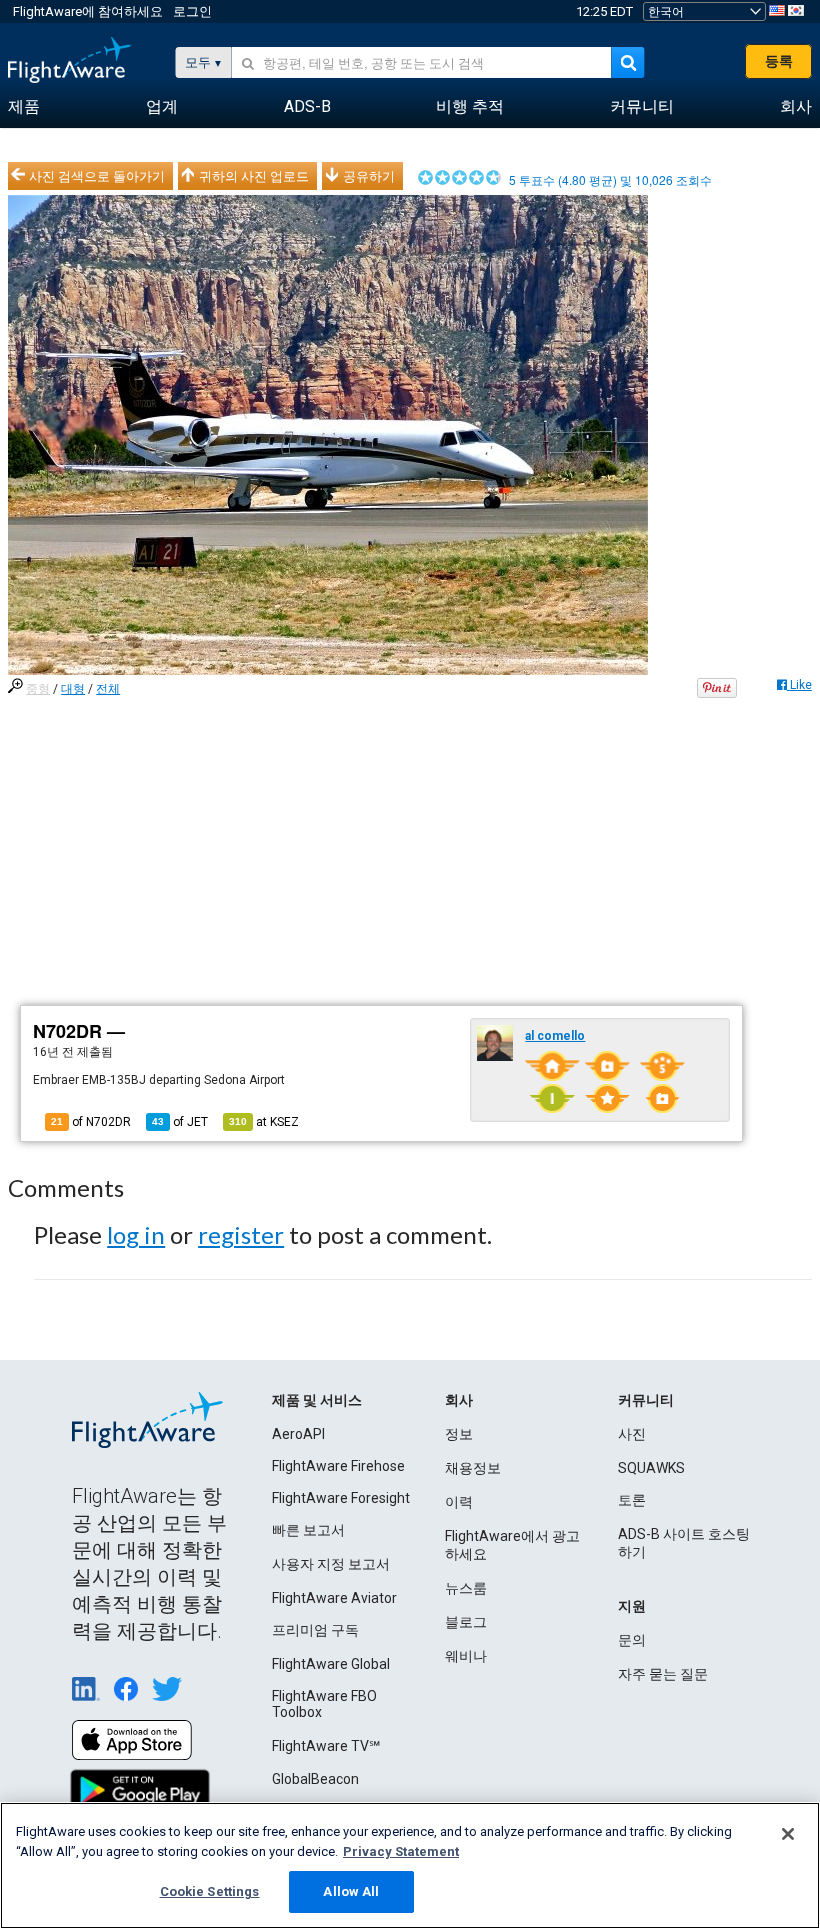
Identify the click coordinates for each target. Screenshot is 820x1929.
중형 (38, 689)
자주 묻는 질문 (663, 1674)
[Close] (788, 1834)
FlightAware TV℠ (326, 1746)
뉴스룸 (466, 1588)
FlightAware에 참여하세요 (88, 11)
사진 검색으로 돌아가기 (97, 176)
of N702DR (91, 1122)
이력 (459, 1502)
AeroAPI (298, 1434)
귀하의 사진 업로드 (254, 176)
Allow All (351, 1891)
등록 (779, 61)
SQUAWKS (651, 1468)
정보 (459, 1434)
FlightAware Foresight (341, 1498)
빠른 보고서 (308, 1530)
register (241, 1234)
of (180, 1122)
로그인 (192, 11)
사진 (632, 1434)
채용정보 (473, 1468)
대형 (73, 689)
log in (136, 1234)
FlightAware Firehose (338, 1466)
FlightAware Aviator (334, 1598)
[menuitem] (24, 107)
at (264, 1122)
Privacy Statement (401, 1851)
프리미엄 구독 (315, 1630)
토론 (632, 1500)
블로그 (466, 1622)
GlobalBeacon (315, 1779)
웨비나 (466, 1656)
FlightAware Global (331, 1664)
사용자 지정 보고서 (331, 1564)
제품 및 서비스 (317, 1400)
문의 (632, 1640)
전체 (108, 689)
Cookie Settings (210, 1891)
